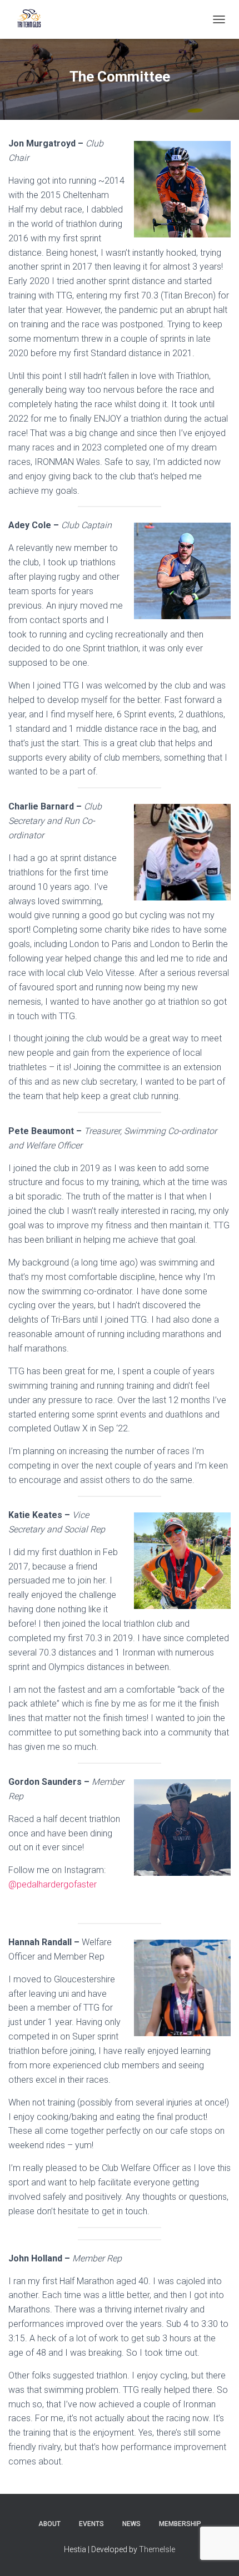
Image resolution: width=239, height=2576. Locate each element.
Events (91, 2524)
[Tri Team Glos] (33, 19)
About (49, 2524)
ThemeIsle (157, 2549)
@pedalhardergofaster (53, 1884)
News (131, 2524)
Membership (180, 2524)
